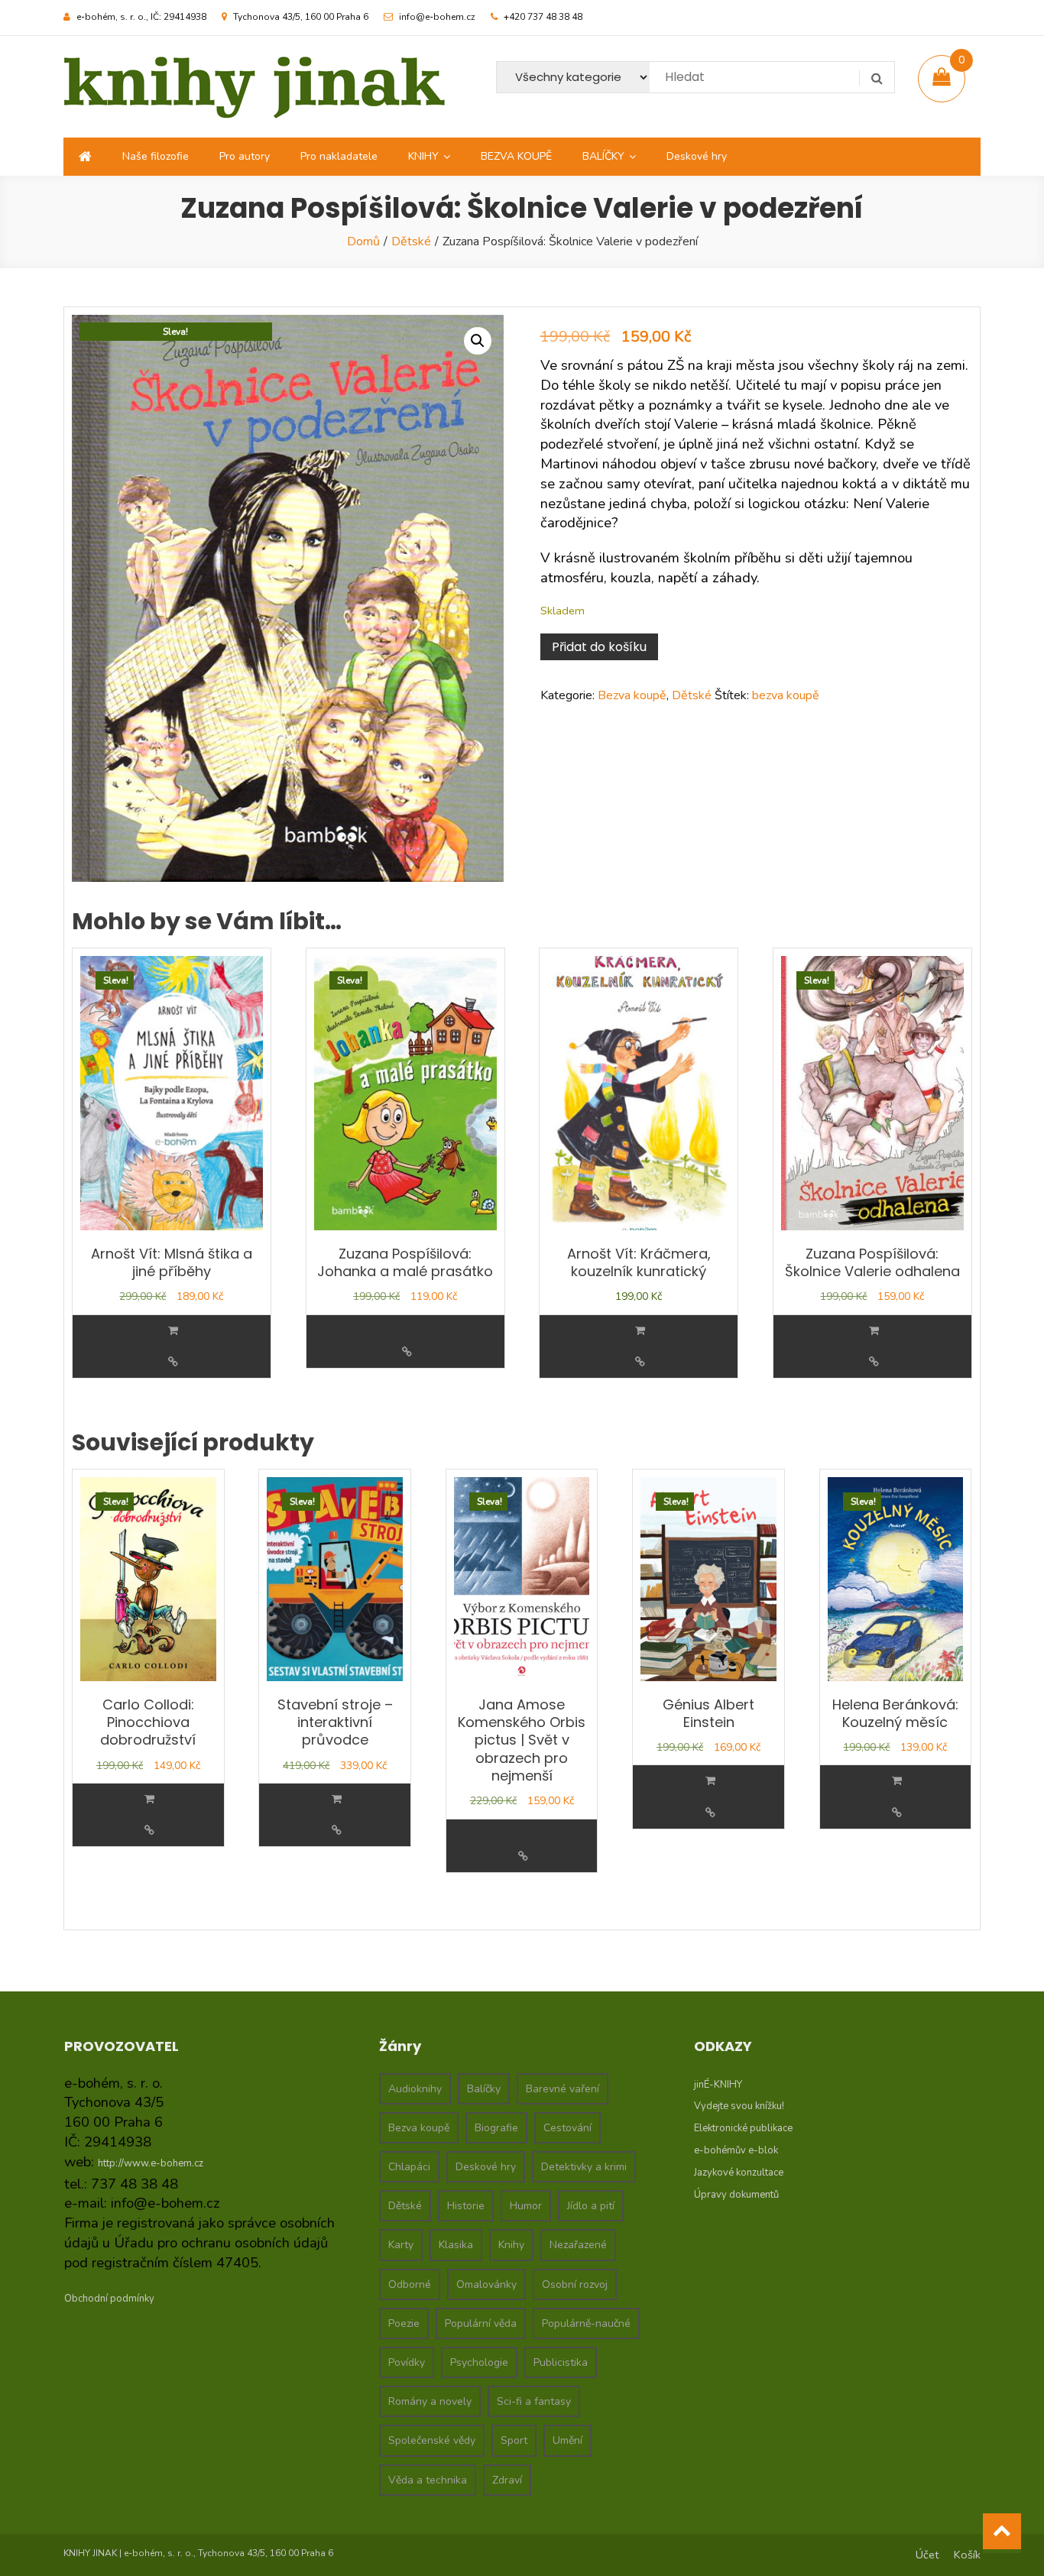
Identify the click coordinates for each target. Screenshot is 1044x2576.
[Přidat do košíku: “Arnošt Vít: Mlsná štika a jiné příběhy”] (173, 1331)
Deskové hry (697, 156)
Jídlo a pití (591, 2206)
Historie (466, 2206)
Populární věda (481, 2323)
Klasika (456, 2245)
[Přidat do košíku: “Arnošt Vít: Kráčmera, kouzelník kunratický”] (640, 1331)
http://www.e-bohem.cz (151, 2163)
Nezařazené (578, 2245)
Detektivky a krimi (584, 2167)
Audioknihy (415, 2089)
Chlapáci (409, 2167)
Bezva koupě (632, 695)
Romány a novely (430, 2401)
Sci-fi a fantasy (534, 2401)
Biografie (496, 2128)
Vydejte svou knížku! (739, 2106)
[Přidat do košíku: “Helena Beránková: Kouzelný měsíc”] (897, 1781)
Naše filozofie (156, 156)
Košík (967, 2555)
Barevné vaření (563, 2089)
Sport (514, 2440)
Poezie (404, 2323)
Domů (363, 241)
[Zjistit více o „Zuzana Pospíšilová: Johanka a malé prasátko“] (407, 1321)
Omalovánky (486, 2284)
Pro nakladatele (339, 156)
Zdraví (507, 2480)
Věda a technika (428, 2480)
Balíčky (484, 2089)
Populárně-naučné (586, 2323)
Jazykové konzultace (739, 2173)
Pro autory (245, 156)
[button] (478, 341)
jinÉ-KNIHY (718, 2085)
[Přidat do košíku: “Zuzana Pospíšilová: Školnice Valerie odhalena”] (874, 1331)
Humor (526, 2206)
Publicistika (561, 2362)
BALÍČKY (603, 156)
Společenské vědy (432, 2440)
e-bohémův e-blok (736, 2150)
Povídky (407, 2362)
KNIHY (423, 156)
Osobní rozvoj (575, 2284)
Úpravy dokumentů (736, 2195)
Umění (567, 2440)
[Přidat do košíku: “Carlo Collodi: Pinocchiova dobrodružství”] (149, 1799)
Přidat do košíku (599, 647)
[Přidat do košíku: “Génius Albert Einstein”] (710, 1781)
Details (173, 1362)
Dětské (411, 241)
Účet (927, 2555)
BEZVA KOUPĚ (516, 156)
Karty (401, 2245)
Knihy (511, 2245)
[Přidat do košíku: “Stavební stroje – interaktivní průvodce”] (337, 1799)
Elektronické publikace (743, 2128)
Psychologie (479, 2362)
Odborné (410, 2284)
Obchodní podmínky (109, 2299)
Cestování (567, 2128)
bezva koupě (786, 695)
